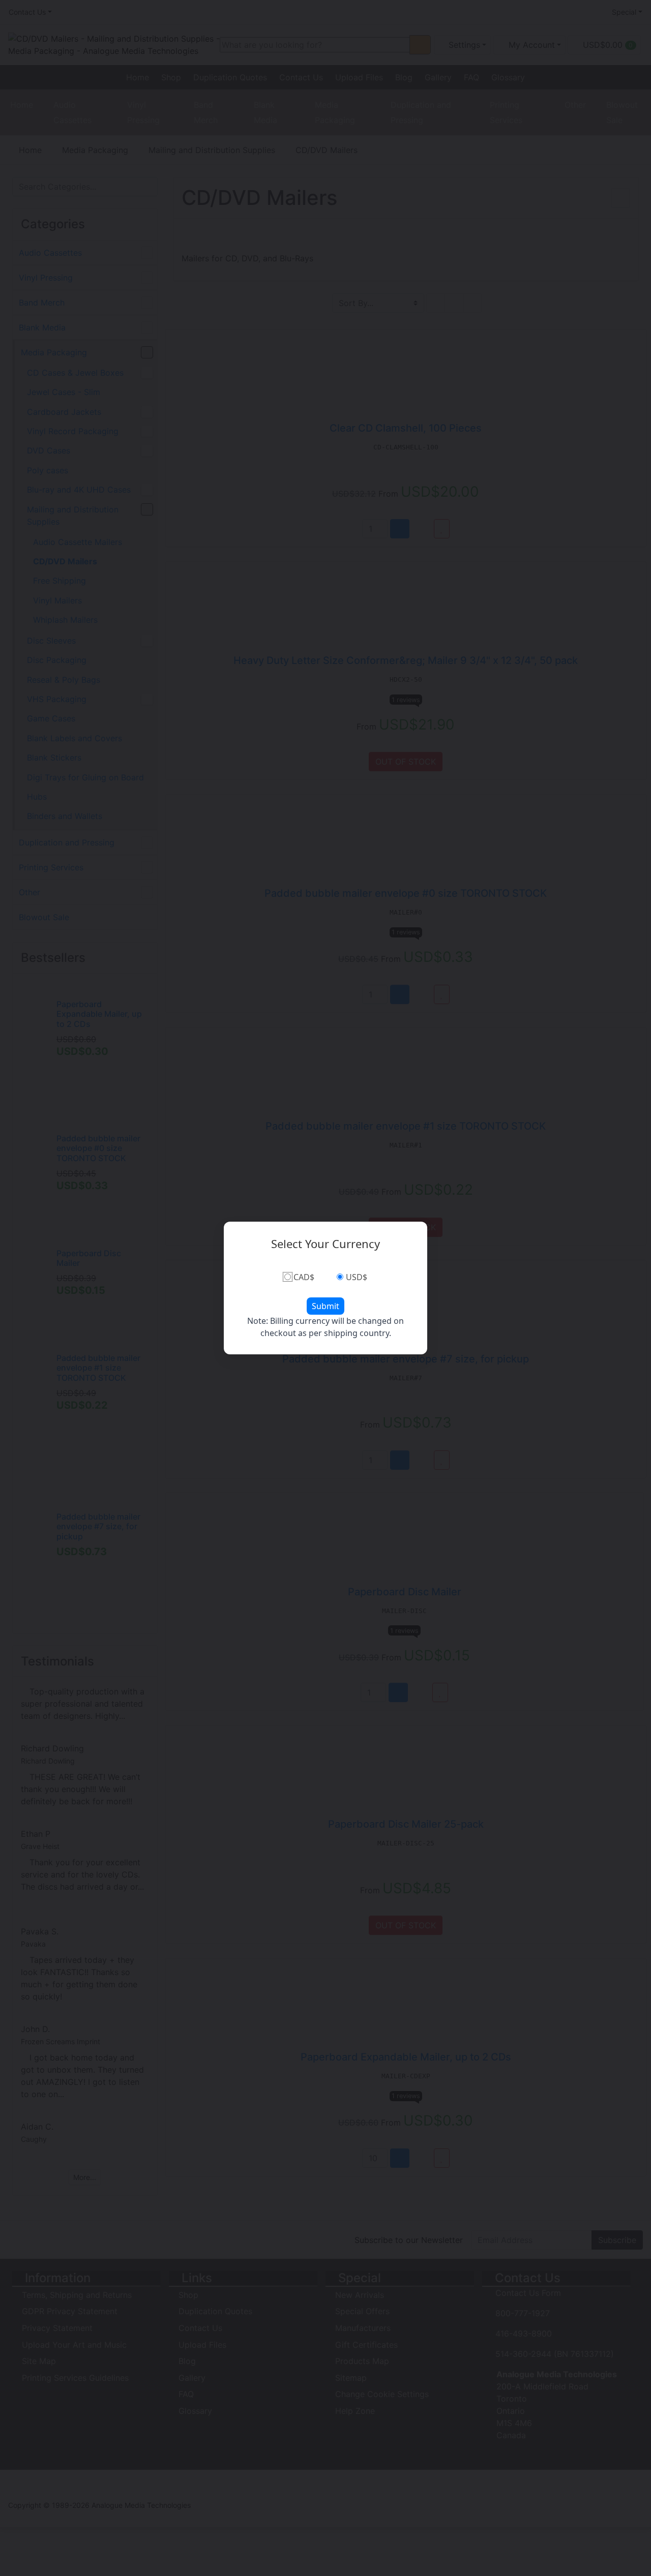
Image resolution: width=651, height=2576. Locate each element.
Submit (325, 1306)
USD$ (357, 1277)
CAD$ (304, 1277)
